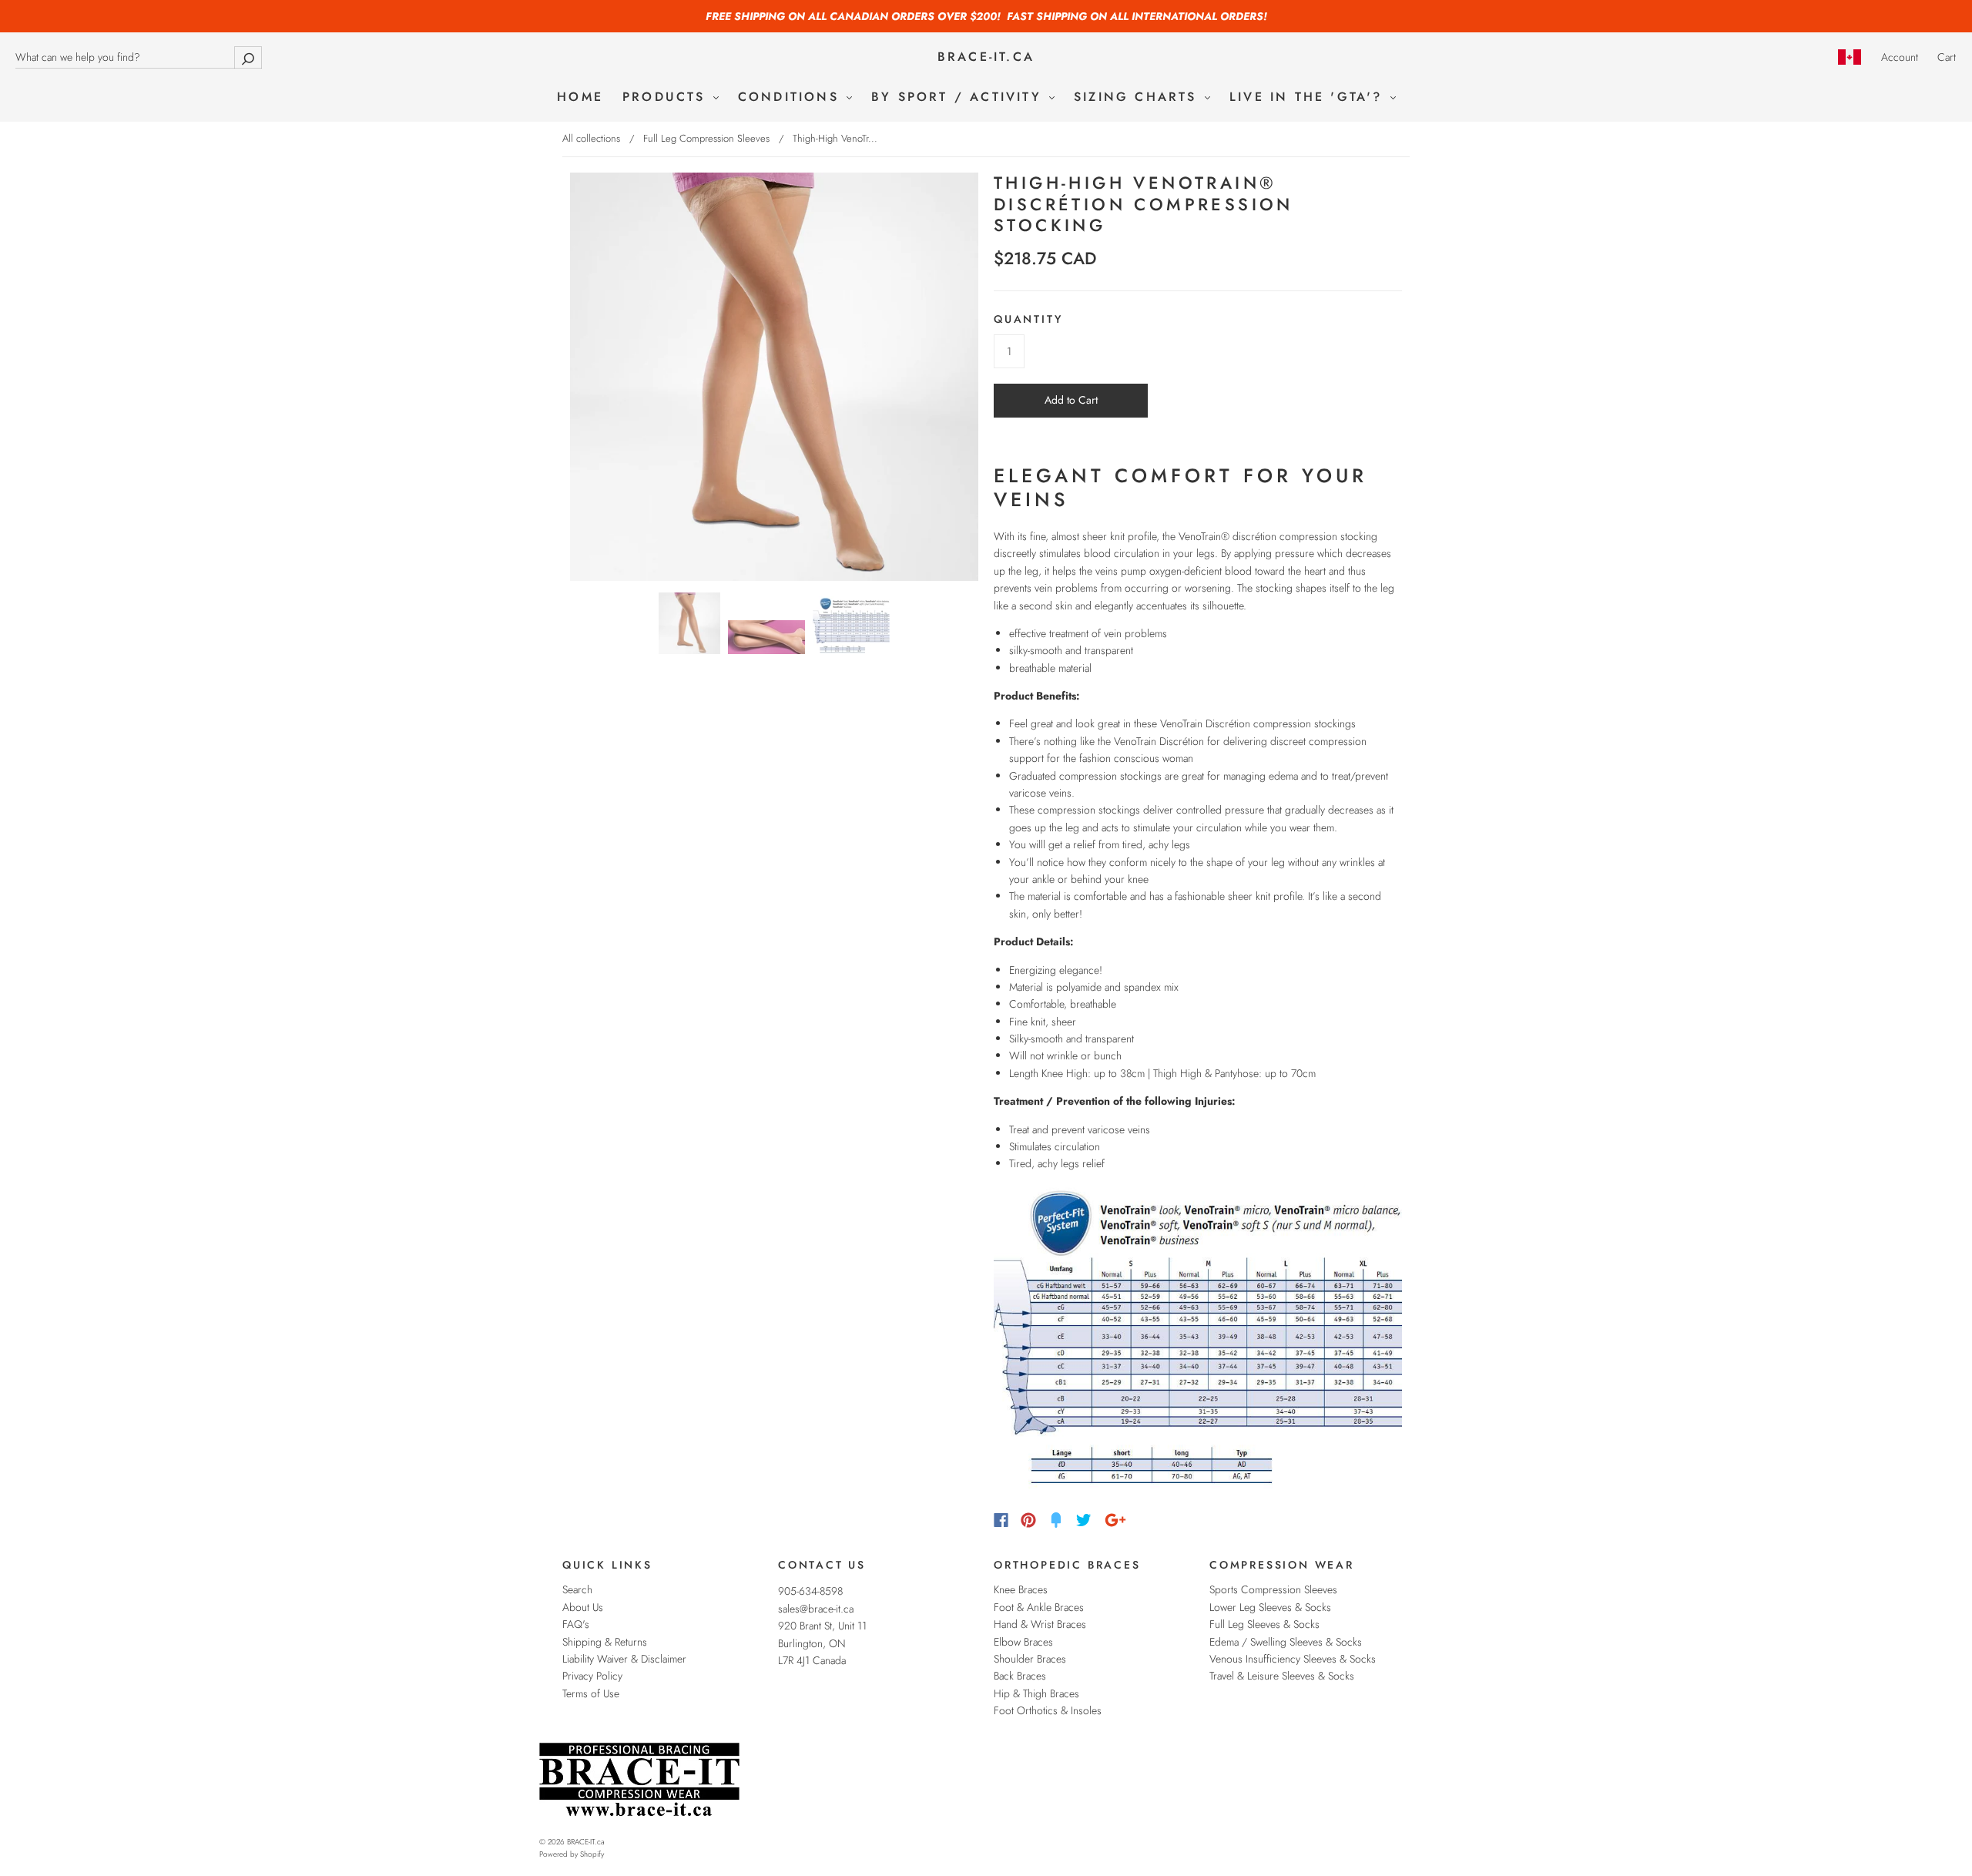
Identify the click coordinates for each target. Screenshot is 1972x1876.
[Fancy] (1056, 1520)
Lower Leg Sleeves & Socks (1270, 1607)
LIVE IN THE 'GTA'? (1309, 97)
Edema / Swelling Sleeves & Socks (1286, 1642)
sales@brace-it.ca (816, 1609)
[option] (774, 377)
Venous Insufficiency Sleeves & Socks (1293, 1659)
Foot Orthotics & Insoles (1048, 1710)
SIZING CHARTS (1139, 97)
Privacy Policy (592, 1676)
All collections (591, 138)
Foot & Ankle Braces (1039, 1607)
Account (1900, 57)
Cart (1947, 57)
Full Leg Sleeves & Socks (1264, 1624)
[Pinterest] (1028, 1520)
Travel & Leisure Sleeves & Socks (1282, 1676)
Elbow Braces (1023, 1642)
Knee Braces (1021, 1589)
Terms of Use (591, 1693)
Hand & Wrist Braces (1040, 1624)
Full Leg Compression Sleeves (706, 138)
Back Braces (1020, 1676)
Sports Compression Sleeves (1273, 1589)
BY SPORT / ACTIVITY (959, 97)
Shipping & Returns (605, 1642)
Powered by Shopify (572, 1854)
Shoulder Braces (1030, 1659)
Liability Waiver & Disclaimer (624, 1659)
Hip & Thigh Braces (1036, 1693)
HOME (580, 97)
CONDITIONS (791, 97)
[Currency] (1850, 57)
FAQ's (576, 1624)
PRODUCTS (667, 97)
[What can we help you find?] (139, 57)
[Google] (1115, 1520)
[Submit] (248, 57)
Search (577, 1589)
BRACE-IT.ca (986, 57)
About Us (583, 1607)
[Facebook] (1001, 1520)
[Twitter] (1084, 1520)
